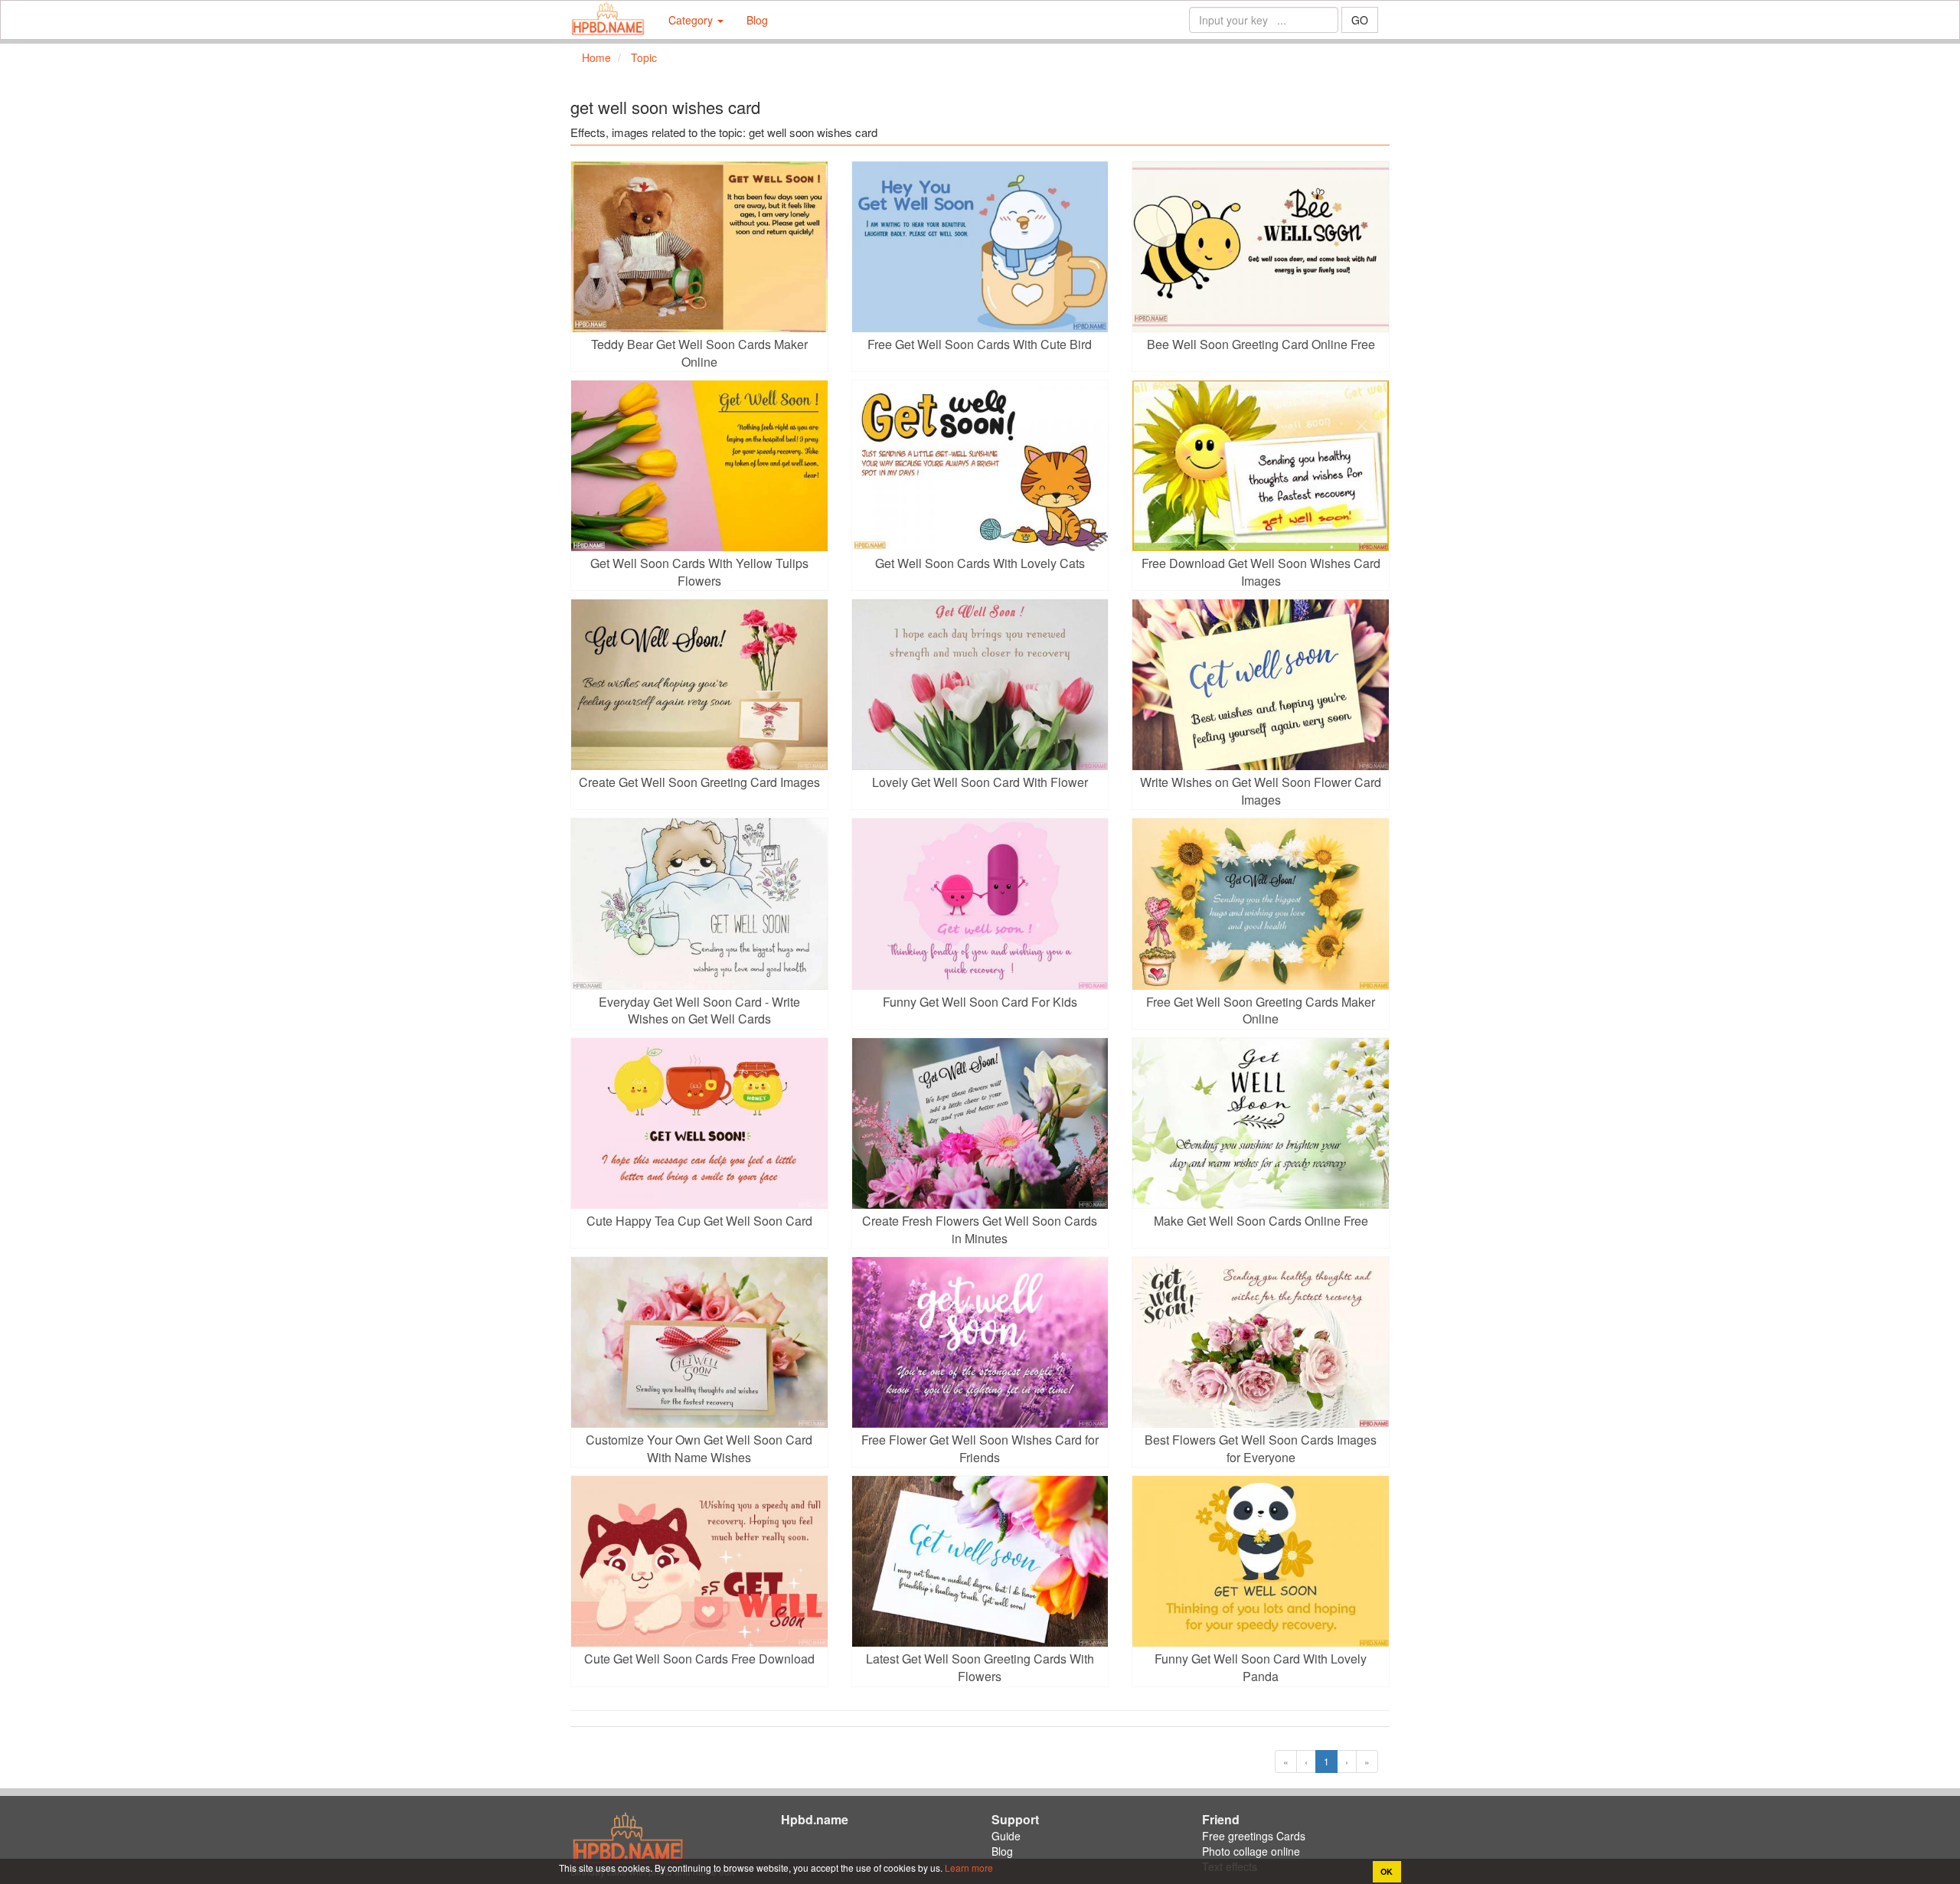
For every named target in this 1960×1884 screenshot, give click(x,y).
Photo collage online (1251, 1851)
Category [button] (692, 20)
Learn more (968, 1868)
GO (1360, 20)
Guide (1006, 1836)
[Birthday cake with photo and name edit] (608, 20)
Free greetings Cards (1254, 1836)
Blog (757, 20)
